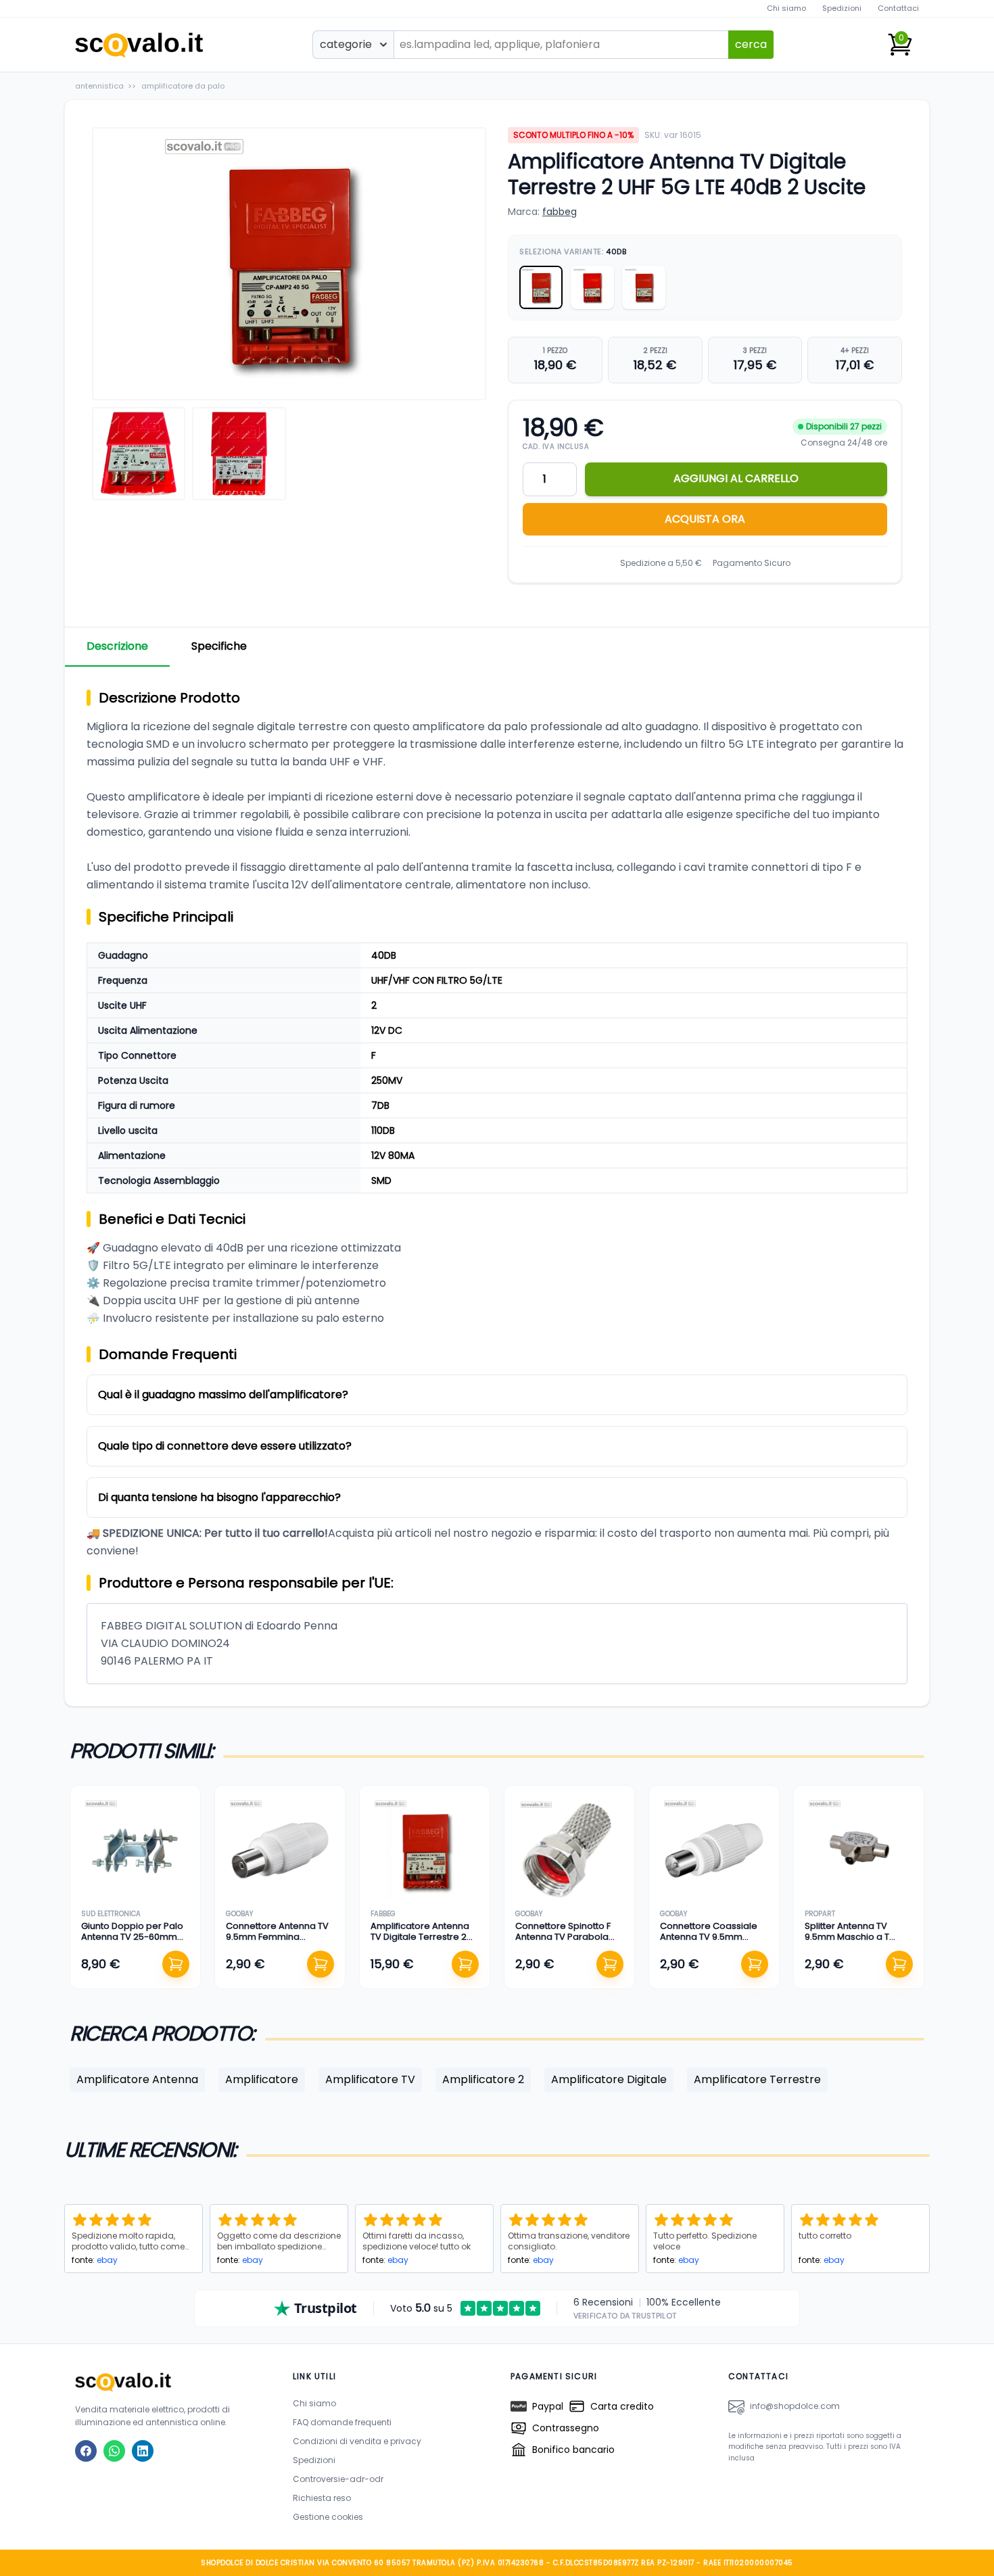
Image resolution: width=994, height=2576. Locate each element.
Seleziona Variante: (573, 252)
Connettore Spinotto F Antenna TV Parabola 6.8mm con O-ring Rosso (563, 1942)
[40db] (541, 287)
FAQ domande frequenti (342, 2422)
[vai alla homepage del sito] (170, 2382)
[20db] (592, 287)
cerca (751, 44)
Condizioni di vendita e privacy (357, 2441)
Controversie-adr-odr (338, 2479)
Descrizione (117, 646)
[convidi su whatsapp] (114, 2451)
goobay (239, 1914)
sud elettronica (111, 1914)
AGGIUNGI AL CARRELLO (736, 478)
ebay (107, 2260)
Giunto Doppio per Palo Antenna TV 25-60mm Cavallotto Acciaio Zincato (132, 1942)
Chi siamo (786, 8)
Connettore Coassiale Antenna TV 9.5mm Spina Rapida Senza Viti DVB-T (712, 1942)
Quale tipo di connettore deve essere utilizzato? (225, 1446)
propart (820, 1914)
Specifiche (219, 646)
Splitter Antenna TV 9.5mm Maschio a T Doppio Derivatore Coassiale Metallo (847, 1942)
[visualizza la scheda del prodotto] (135, 1851)
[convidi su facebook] (86, 2451)
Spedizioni (842, 8)
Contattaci (898, 8)
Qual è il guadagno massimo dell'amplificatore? (223, 1394)
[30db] (644, 287)
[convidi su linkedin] (143, 2451)
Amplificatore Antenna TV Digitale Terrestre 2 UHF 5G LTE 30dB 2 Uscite (424, 1937)
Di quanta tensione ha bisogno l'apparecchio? (219, 1497)
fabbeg (560, 212)
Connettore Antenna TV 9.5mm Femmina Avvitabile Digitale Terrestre (277, 1942)
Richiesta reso (322, 2498)
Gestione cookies (328, 2517)
